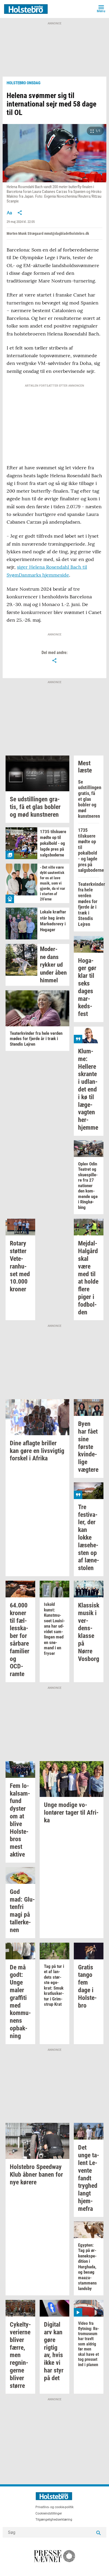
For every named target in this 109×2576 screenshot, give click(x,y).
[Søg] (98, 2532)
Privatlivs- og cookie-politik (54, 2507)
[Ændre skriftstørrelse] (9, 213)
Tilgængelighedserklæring (54, 2520)
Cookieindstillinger (49, 2513)
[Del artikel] (20, 213)
